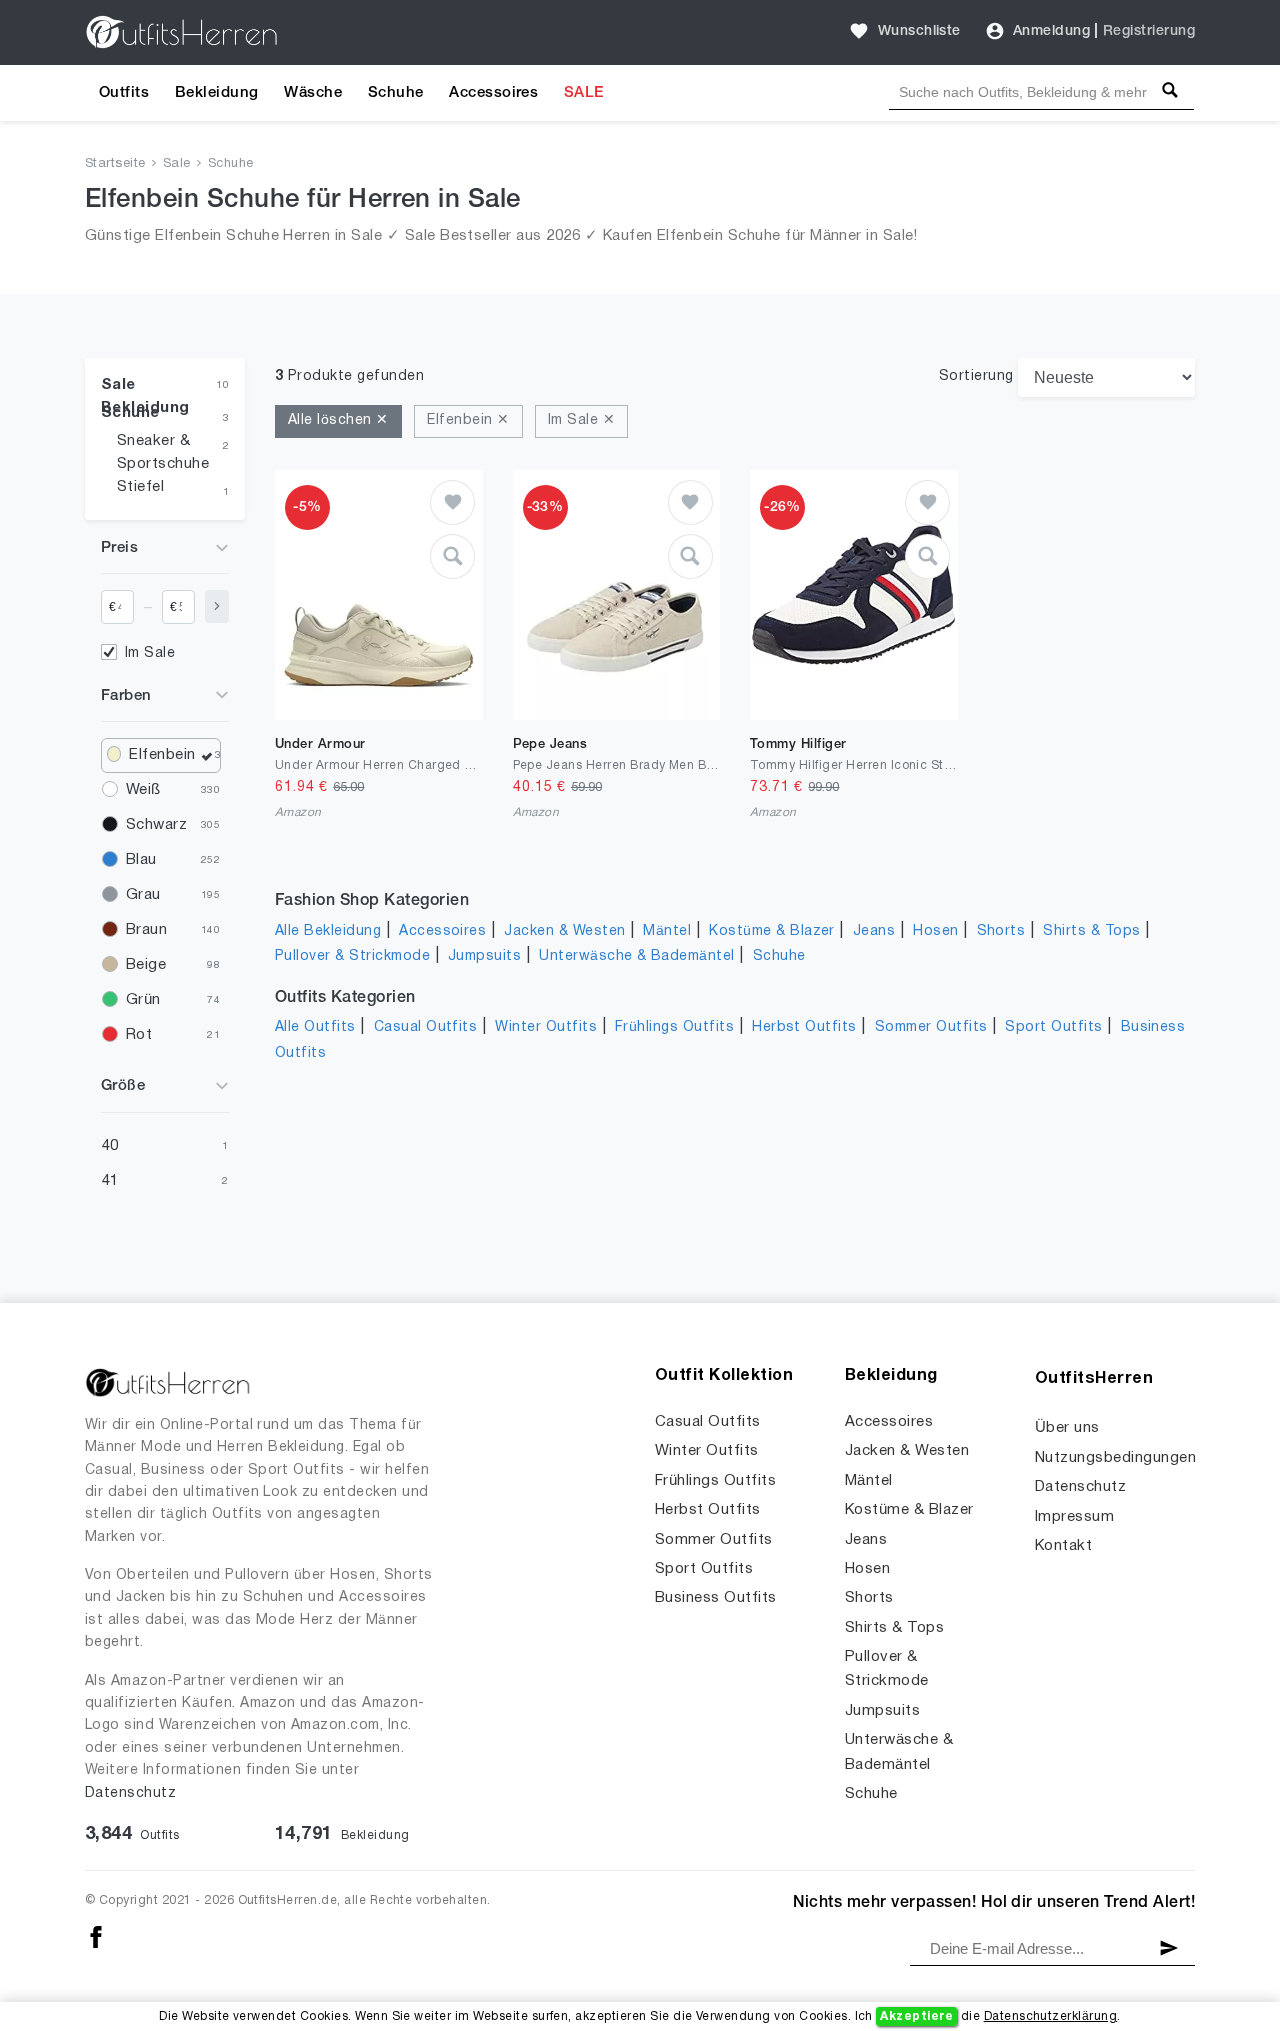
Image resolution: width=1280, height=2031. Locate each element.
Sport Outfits (1053, 1027)
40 (110, 1146)
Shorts (1001, 931)
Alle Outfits (315, 1027)
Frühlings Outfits (674, 1027)
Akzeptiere (916, 2016)
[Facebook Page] (96, 1936)
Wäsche (313, 93)
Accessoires (493, 93)
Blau (141, 860)
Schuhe (396, 93)
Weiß (143, 790)
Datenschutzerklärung (1051, 2016)
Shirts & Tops (1091, 931)
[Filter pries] (217, 606)
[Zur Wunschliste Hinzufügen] (452, 502)
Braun (146, 930)
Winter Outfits (546, 1027)
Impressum (1074, 1517)
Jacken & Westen (564, 931)
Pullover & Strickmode (352, 956)
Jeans (874, 931)
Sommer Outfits (931, 1027)
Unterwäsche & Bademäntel (637, 956)
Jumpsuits (484, 956)
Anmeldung (1051, 31)
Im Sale (150, 653)
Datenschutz (130, 1793)
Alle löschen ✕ (338, 420)
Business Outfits (716, 1598)
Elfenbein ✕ (468, 420)
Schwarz (156, 825)
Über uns (1067, 1428)
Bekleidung (217, 93)
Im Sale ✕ (581, 420)
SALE (584, 93)
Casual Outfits (426, 1027)
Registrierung (1149, 31)
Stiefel (140, 487)
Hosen (935, 931)
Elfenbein (162, 755)
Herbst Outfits (804, 1027)
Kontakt (1063, 1546)
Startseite (115, 164)
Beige (146, 965)
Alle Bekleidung (328, 931)
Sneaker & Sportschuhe (163, 452)
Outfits (124, 93)
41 (110, 1181)
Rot (139, 1035)
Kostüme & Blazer (772, 931)
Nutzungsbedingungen (1115, 1458)
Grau (143, 895)
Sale (177, 164)
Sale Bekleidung (145, 390)
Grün (143, 1000)
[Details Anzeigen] (452, 556)
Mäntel (667, 931)
